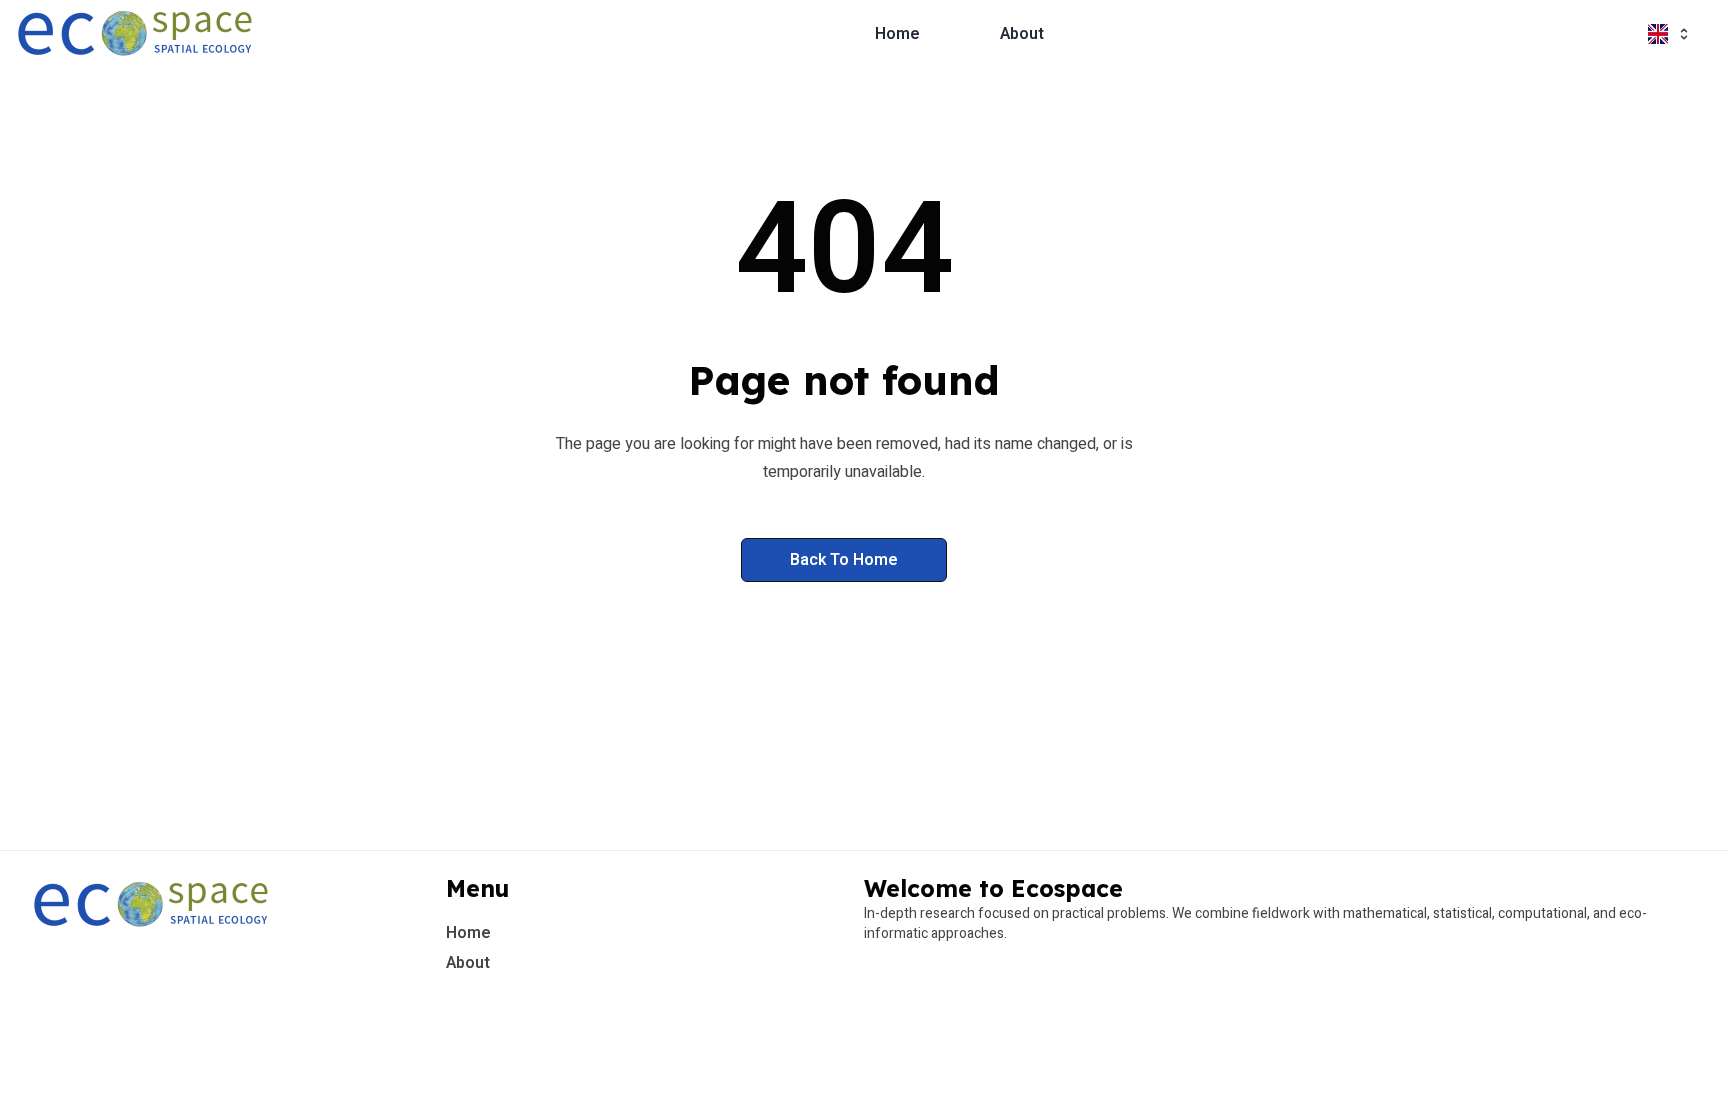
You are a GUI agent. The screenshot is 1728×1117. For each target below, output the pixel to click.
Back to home (844, 560)
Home (897, 34)
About (1022, 34)
